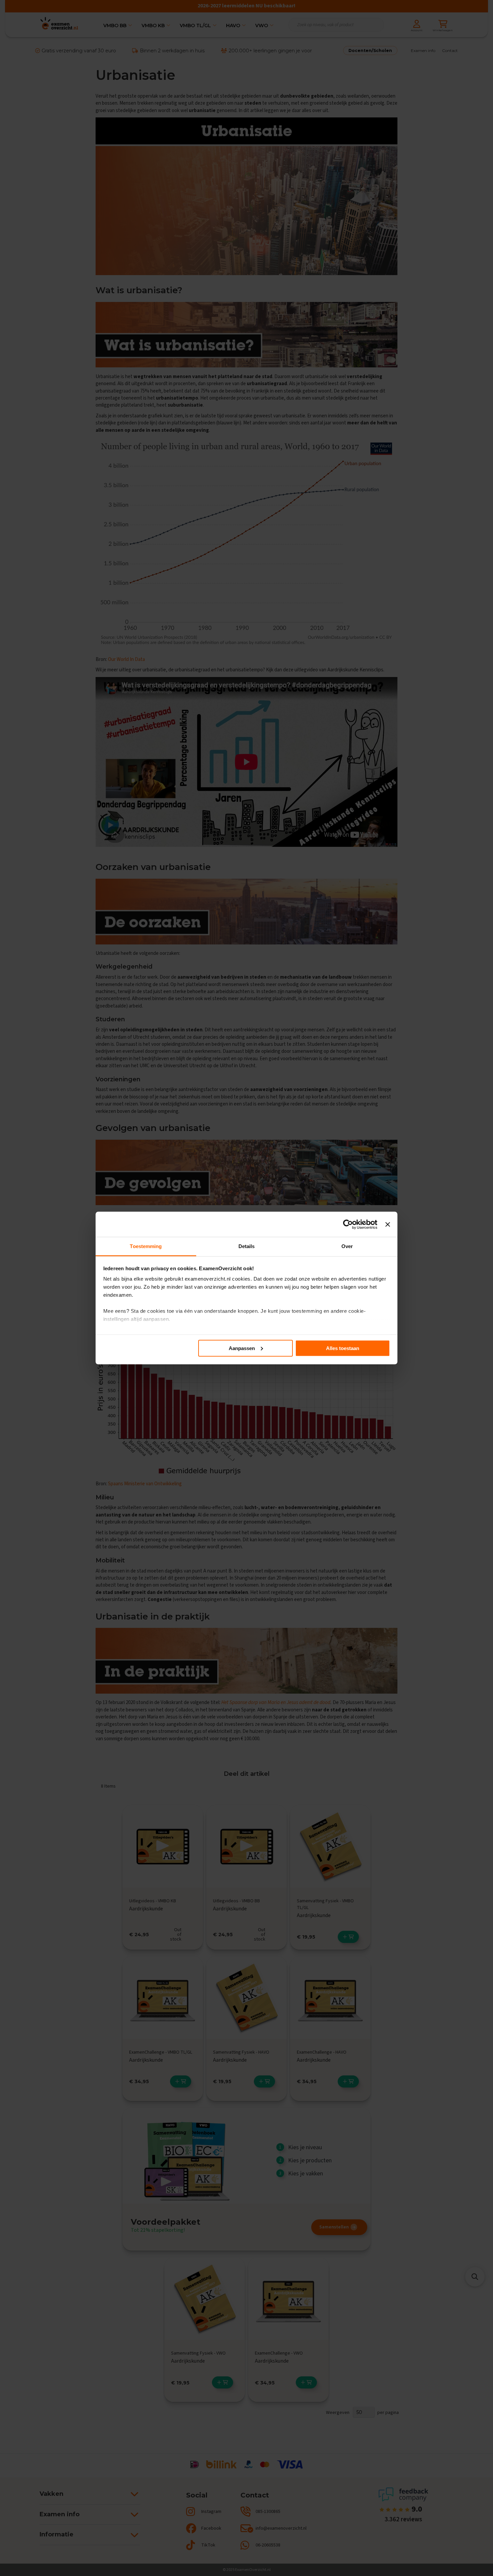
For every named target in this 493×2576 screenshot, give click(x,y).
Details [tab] (247, 1246)
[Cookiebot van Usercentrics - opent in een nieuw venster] (348, 1224)
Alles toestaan (343, 1348)
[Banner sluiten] (388, 1224)
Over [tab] (347, 1246)
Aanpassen (242, 1348)
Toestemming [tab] (146, 1246)
